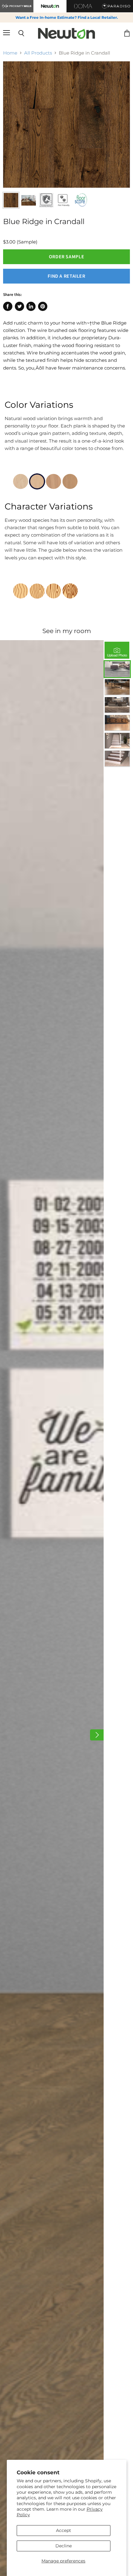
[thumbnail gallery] (11, 200)
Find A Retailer (66, 276)
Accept (64, 2530)
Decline (64, 2546)
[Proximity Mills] (17, 6)
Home (10, 53)
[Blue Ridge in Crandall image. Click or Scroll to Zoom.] (66, 125)
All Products (38, 53)
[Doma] (83, 6)
